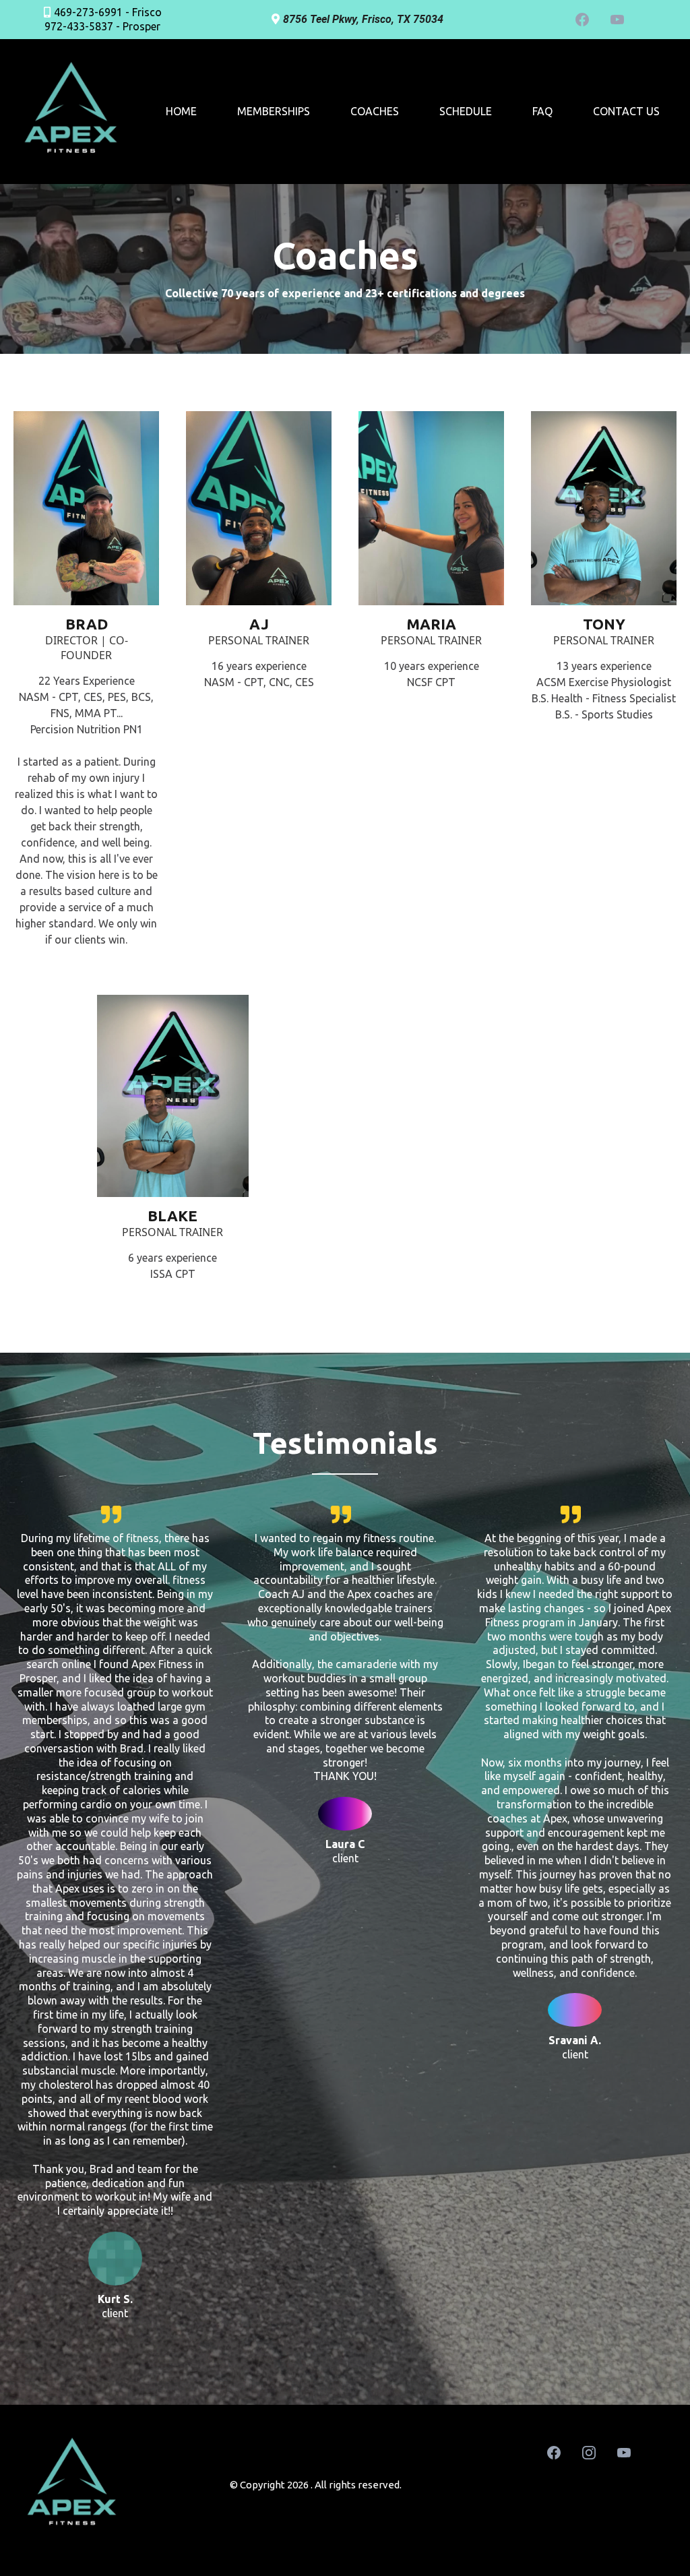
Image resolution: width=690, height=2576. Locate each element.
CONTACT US (626, 111)
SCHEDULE (466, 111)
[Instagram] (589, 2453)
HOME (181, 111)
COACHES (375, 111)
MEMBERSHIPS (274, 111)
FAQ (542, 111)
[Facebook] (582, 20)
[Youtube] (617, 20)
